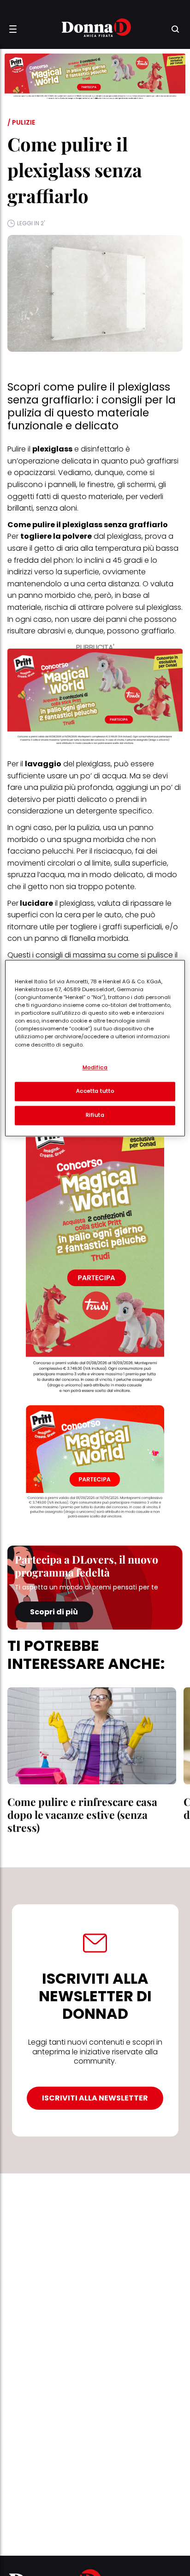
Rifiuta (95, 1115)
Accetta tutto (95, 1091)
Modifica (95, 1067)
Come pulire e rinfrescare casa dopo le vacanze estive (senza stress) (82, 1815)
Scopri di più (54, 1612)
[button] (13, 29)
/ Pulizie (21, 122)
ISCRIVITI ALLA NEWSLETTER (95, 2098)
